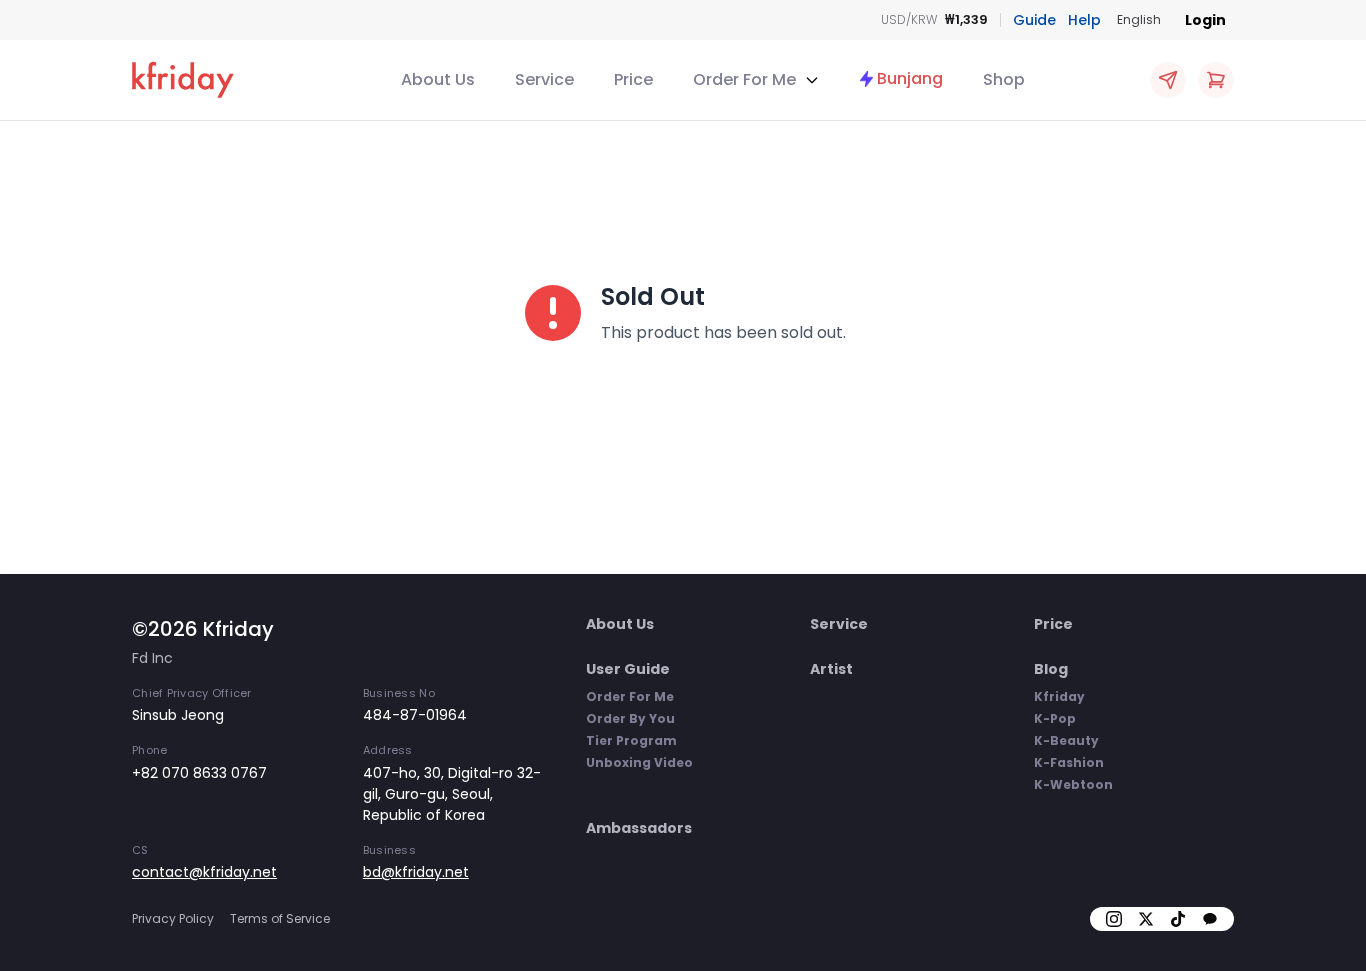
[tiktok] (1178, 919)
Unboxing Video (639, 762)
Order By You (630, 718)
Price (633, 79)
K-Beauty (1066, 740)
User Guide (628, 669)
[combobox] (1139, 20)
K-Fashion (1069, 762)
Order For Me (630, 696)
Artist (831, 669)
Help (1084, 20)
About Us (438, 79)
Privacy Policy (173, 918)
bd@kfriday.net (416, 872)
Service (544, 79)
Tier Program (631, 740)
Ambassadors (639, 828)
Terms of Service (280, 918)
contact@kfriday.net (204, 872)
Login (1205, 20)
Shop (1004, 79)
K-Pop (1055, 718)
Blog (1051, 669)
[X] (1146, 919)
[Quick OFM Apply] (1168, 80)
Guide (1034, 20)
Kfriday (1059, 696)
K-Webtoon (1073, 784)
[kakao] (1210, 919)
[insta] (1114, 919)
